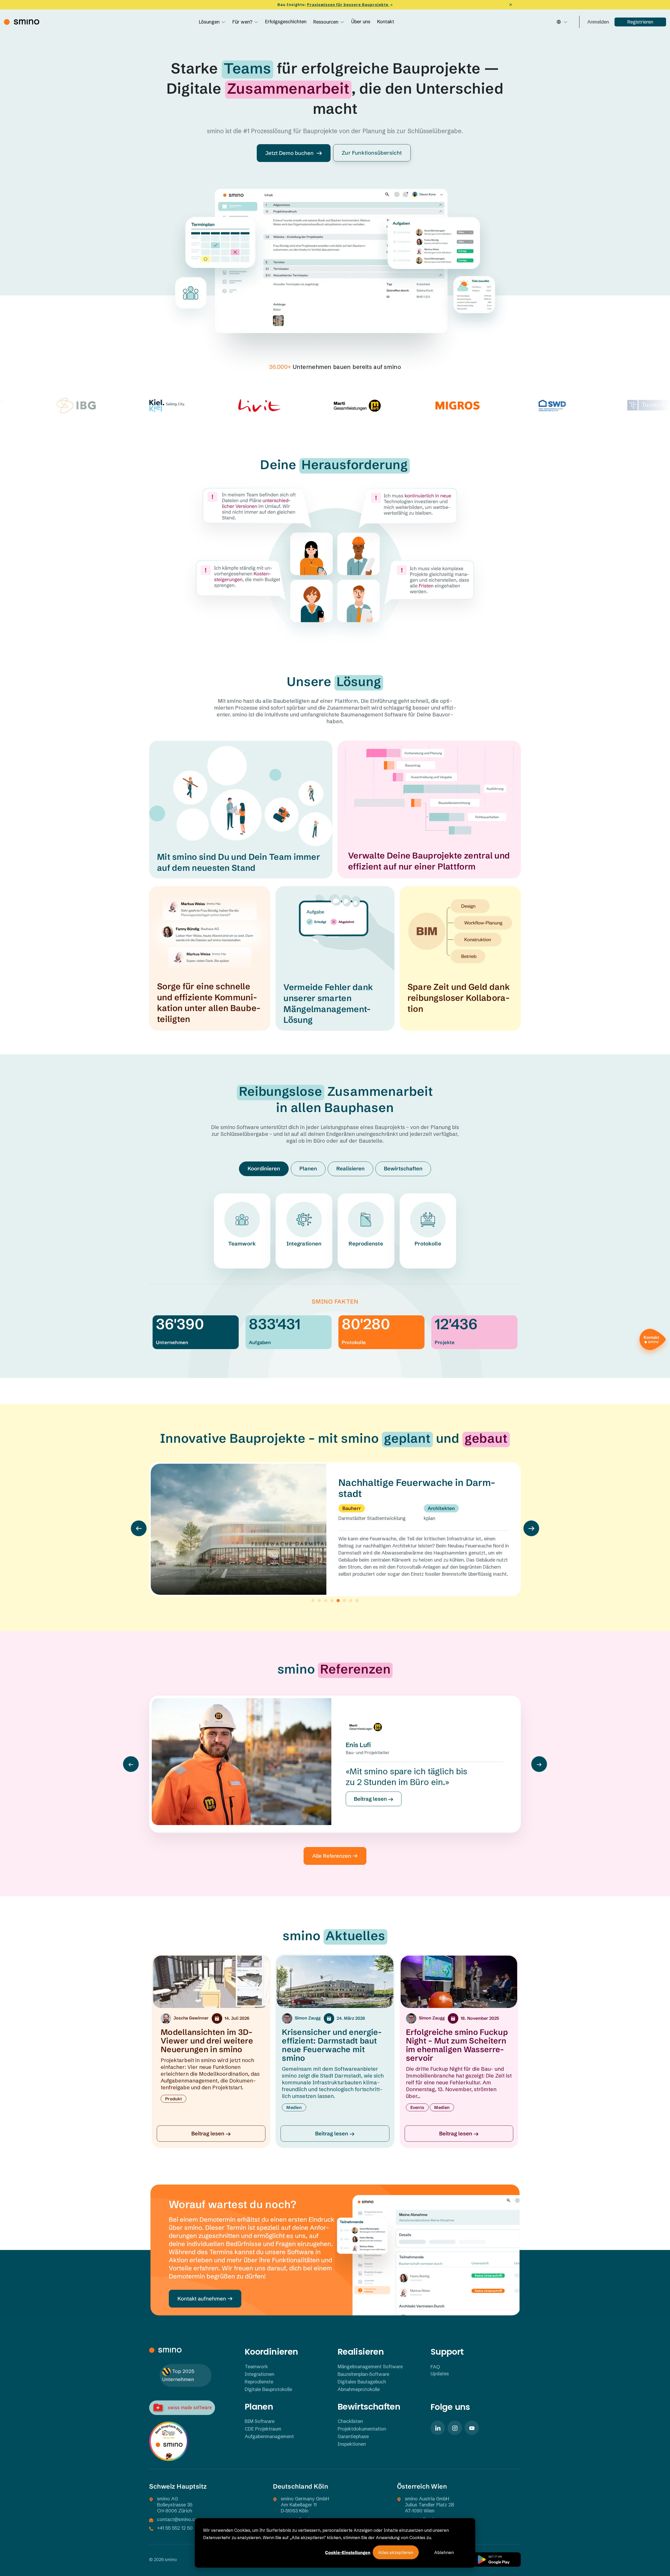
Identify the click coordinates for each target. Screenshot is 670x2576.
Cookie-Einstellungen (348, 2552)
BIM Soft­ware (260, 2421)
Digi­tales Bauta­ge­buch (362, 2382)
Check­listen (350, 2421)
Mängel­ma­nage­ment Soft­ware (370, 2367)
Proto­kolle (428, 1244)
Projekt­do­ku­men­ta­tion (362, 2429)
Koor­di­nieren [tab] (264, 1168)
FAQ (435, 2367)
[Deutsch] (562, 22)
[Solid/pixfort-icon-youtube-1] (472, 2428)
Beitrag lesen (371, 1799)
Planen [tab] (308, 1168)
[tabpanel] (335, 1224)
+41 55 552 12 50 (175, 2528)
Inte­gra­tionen (304, 1244)
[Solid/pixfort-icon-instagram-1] (455, 2428)
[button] (139, 1528)
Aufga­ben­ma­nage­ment (269, 2436)
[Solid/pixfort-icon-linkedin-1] (438, 2428)
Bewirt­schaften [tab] (403, 1168)
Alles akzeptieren (396, 2552)
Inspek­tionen (352, 2444)
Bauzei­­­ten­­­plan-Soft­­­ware (363, 2374)
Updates (440, 2374)
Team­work (242, 1244)
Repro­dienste (366, 1244)
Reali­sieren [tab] (350, 1168)
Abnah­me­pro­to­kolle (359, 2389)
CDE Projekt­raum (263, 2429)
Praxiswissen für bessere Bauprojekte (348, 5)
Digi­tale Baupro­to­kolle (268, 2389)
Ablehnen (444, 2552)
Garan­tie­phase (353, 2436)
